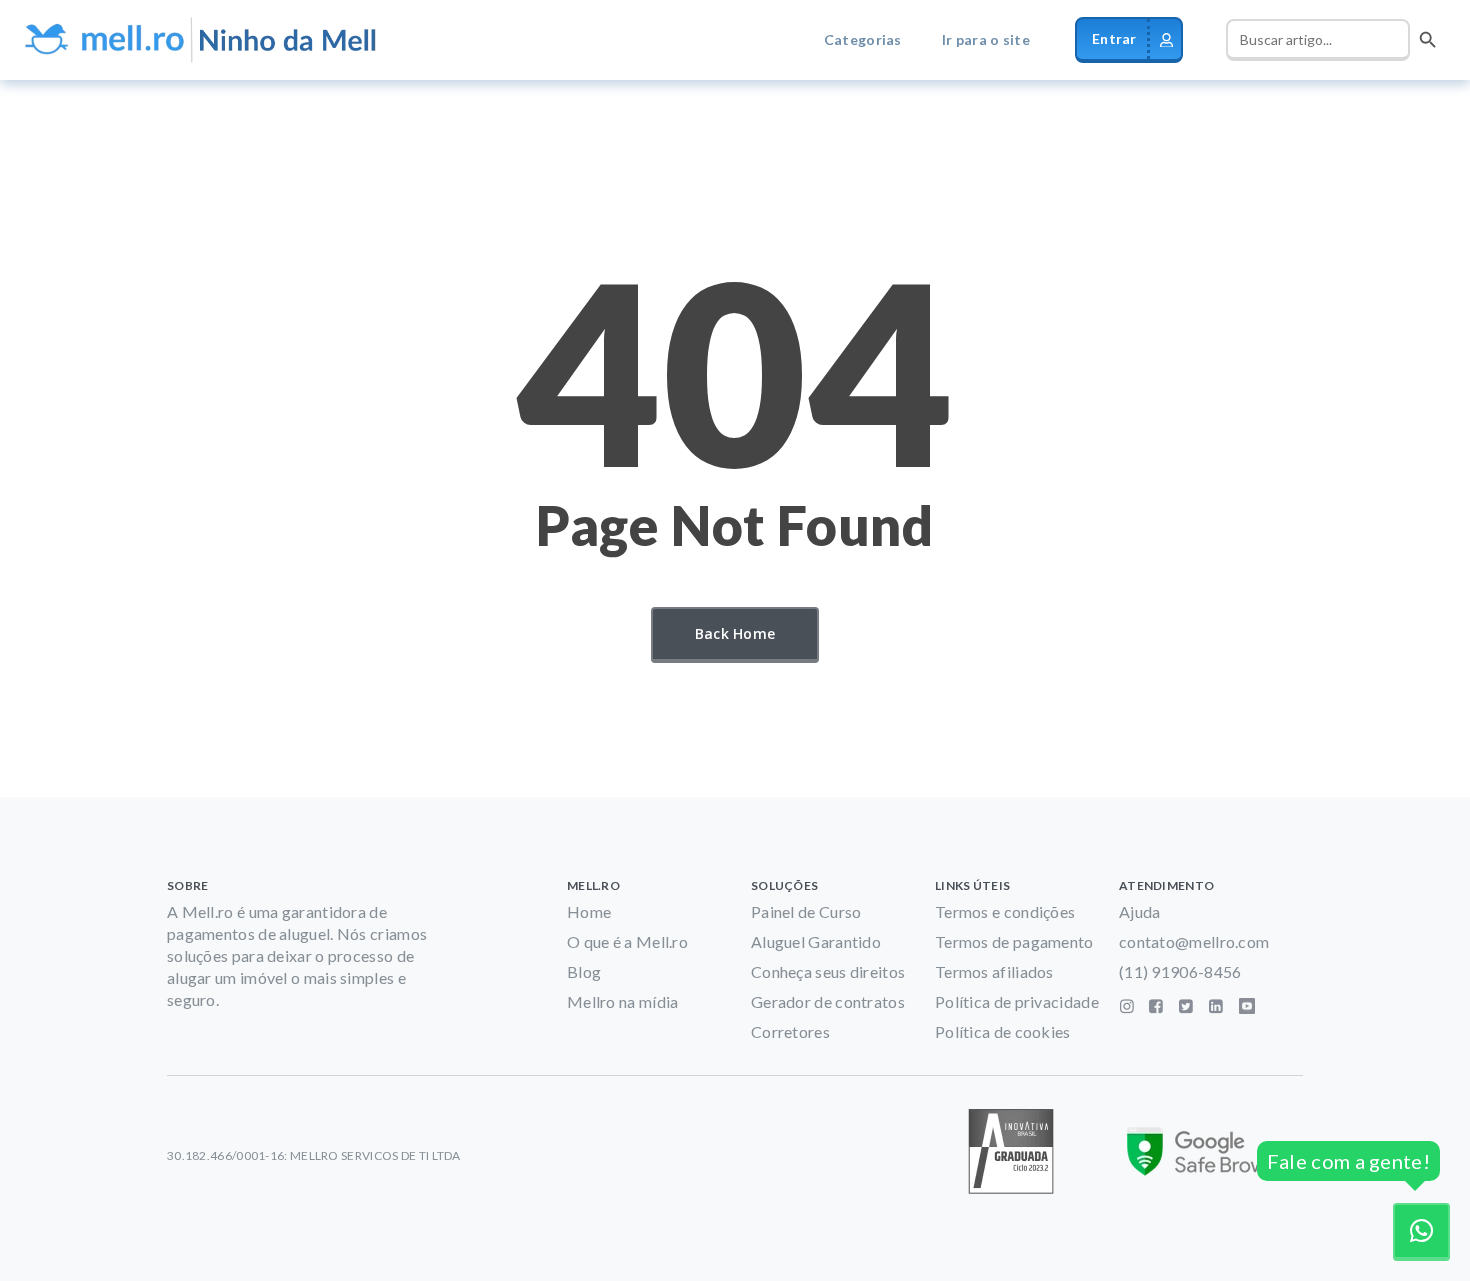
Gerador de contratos (828, 1001)
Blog (584, 971)
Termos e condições (1005, 911)
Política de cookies (1003, 1031)
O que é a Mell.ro (627, 941)
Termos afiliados (994, 971)
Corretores (790, 1031)
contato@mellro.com (1194, 941)
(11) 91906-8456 (1180, 971)
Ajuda (1140, 911)
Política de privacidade (1017, 1001)
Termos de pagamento (1014, 941)
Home (589, 911)
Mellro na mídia (623, 1001)
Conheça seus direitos (828, 971)
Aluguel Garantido (816, 941)
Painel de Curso (806, 911)
